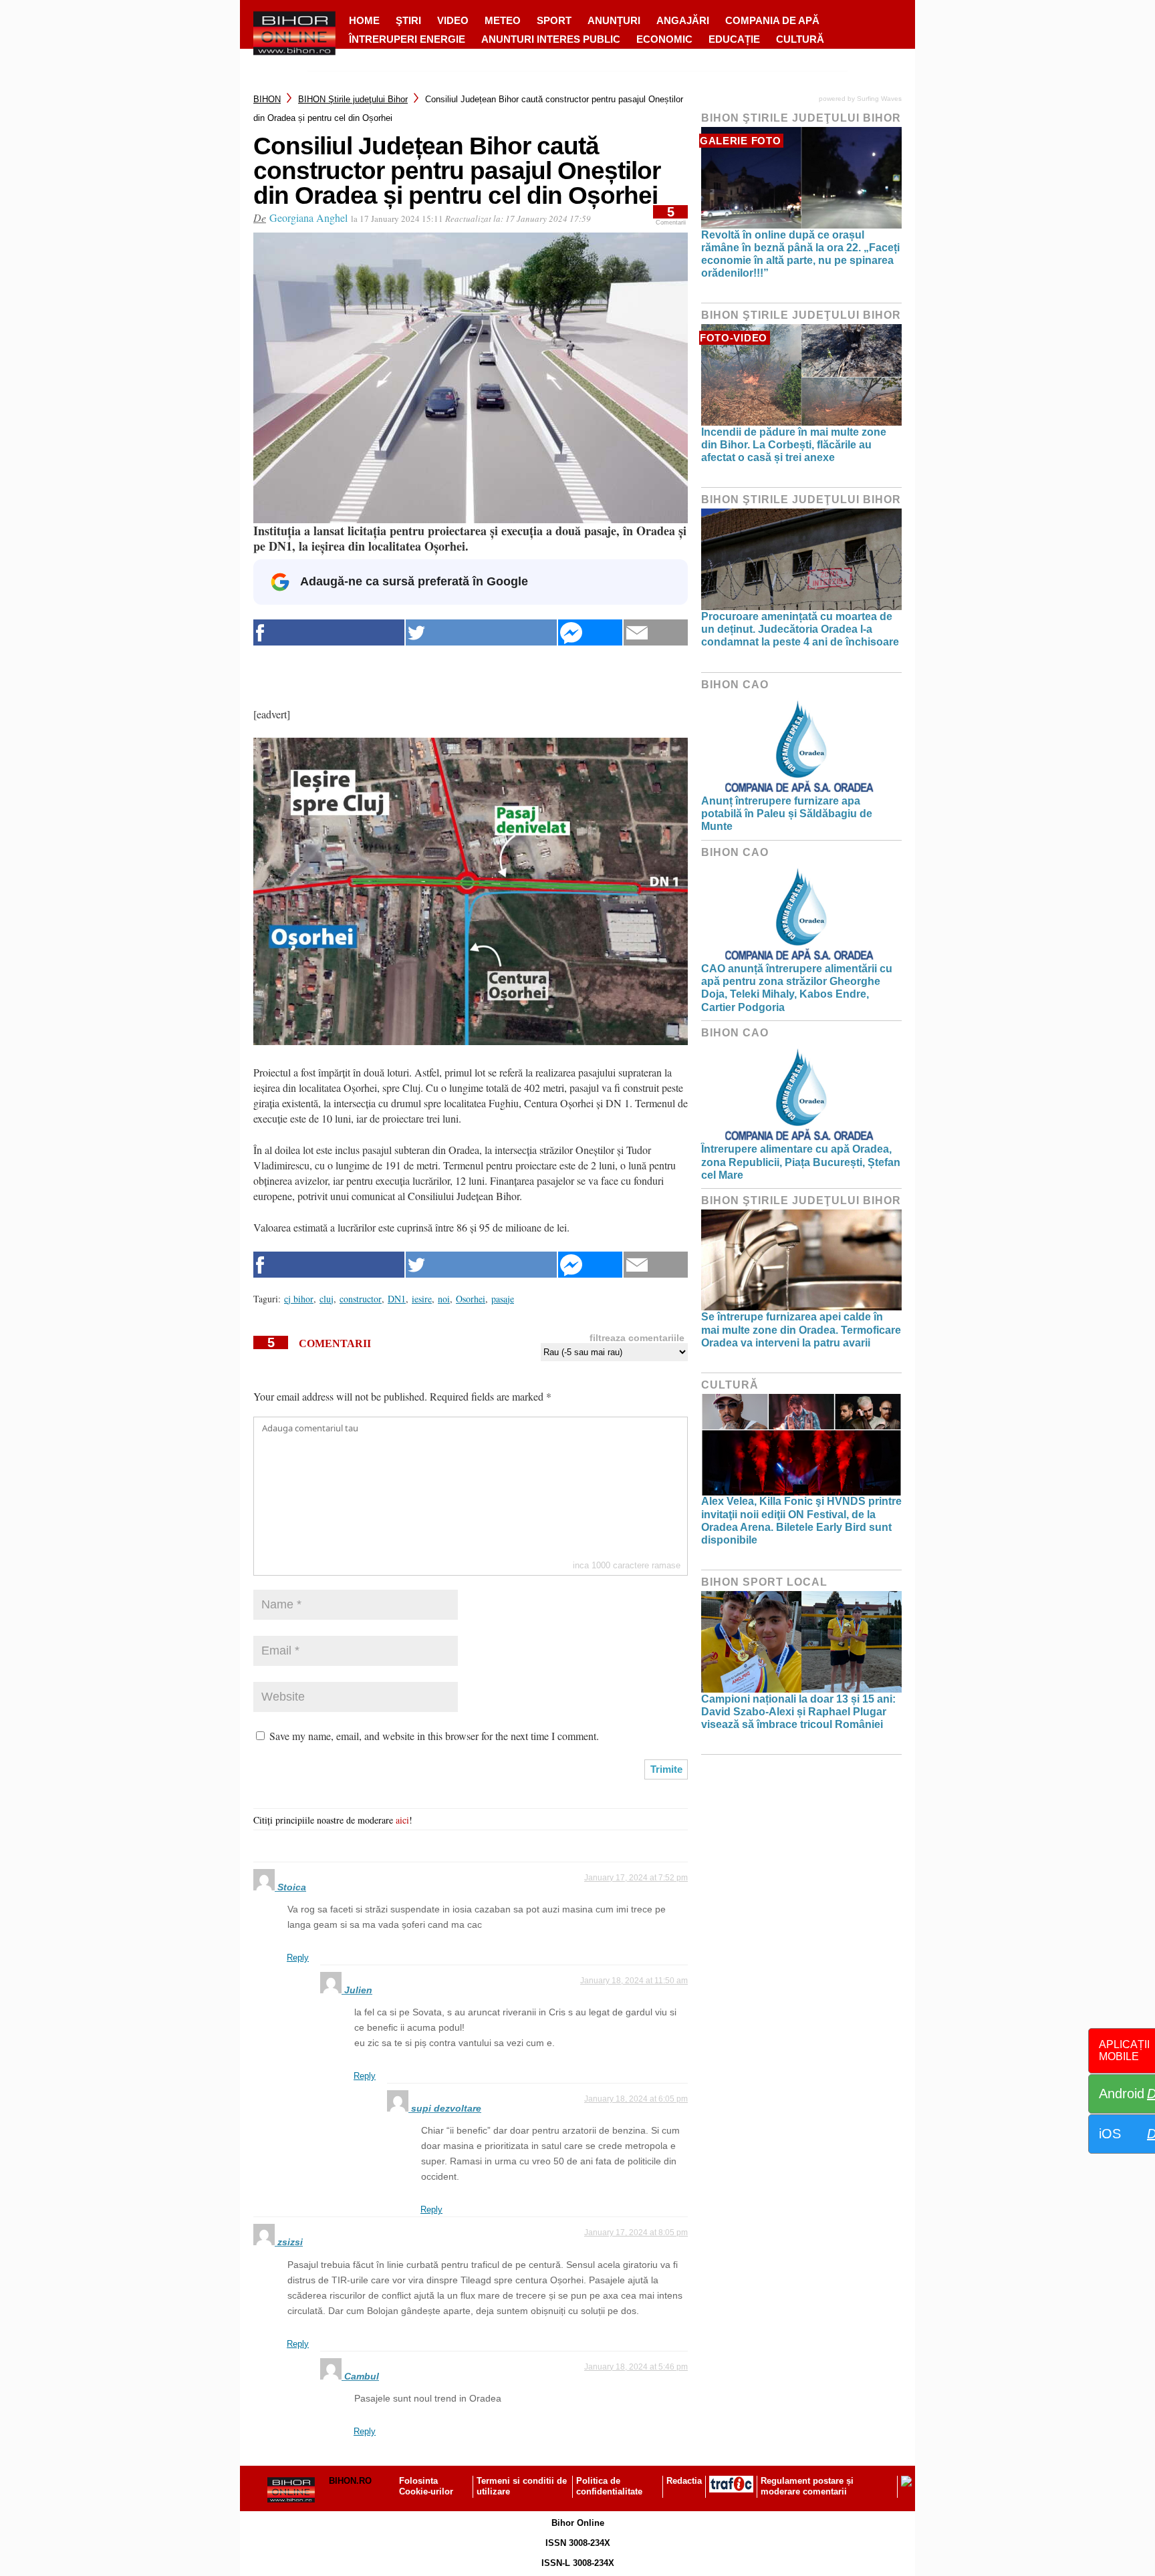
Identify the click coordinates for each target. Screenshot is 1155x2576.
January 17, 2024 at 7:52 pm (636, 1878)
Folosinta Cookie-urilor (426, 2486)
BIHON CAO (735, 685)
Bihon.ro (350, 2481)
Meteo (503, 20)
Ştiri (408, 20)
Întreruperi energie (407, 39)
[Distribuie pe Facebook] (329, 632)
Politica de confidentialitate (609, 2486)
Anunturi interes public (551, 39)
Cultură (800, 39)
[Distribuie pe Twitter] (481, 632)
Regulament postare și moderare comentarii (807, 2486)
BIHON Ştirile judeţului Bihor (353, 99)
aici (402, 1820)
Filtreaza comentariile (637, 1338)
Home (364, 20)
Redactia (684, 2481)
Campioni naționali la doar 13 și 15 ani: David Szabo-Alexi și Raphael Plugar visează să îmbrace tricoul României (798, 1712)
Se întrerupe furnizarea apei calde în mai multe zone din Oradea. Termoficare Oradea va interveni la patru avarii (801, 1329)
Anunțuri (614, 20)
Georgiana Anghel (308, 218)
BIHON (267, 99)
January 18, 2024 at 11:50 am (634, 1981)
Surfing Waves (879, 99)
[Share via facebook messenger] (590, 632)
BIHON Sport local (764, 1582)
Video (453, 20)
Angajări (683, 20)
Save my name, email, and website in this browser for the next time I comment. (434, 1736)
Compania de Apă (772, 20)
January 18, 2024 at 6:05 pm (636, 2099)
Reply (298, 1958)
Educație (734, 39)
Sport (554, 20)
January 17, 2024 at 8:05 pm (636, 2233)
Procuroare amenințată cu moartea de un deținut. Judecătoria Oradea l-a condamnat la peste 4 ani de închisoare (800, 629)
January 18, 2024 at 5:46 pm (636, 2367)
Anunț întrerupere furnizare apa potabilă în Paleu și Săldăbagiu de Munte (787, 814)
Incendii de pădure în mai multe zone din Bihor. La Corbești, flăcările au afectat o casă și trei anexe (794, 445)
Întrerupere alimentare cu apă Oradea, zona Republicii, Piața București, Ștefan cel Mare (801, 1162)
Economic (664, 39)
